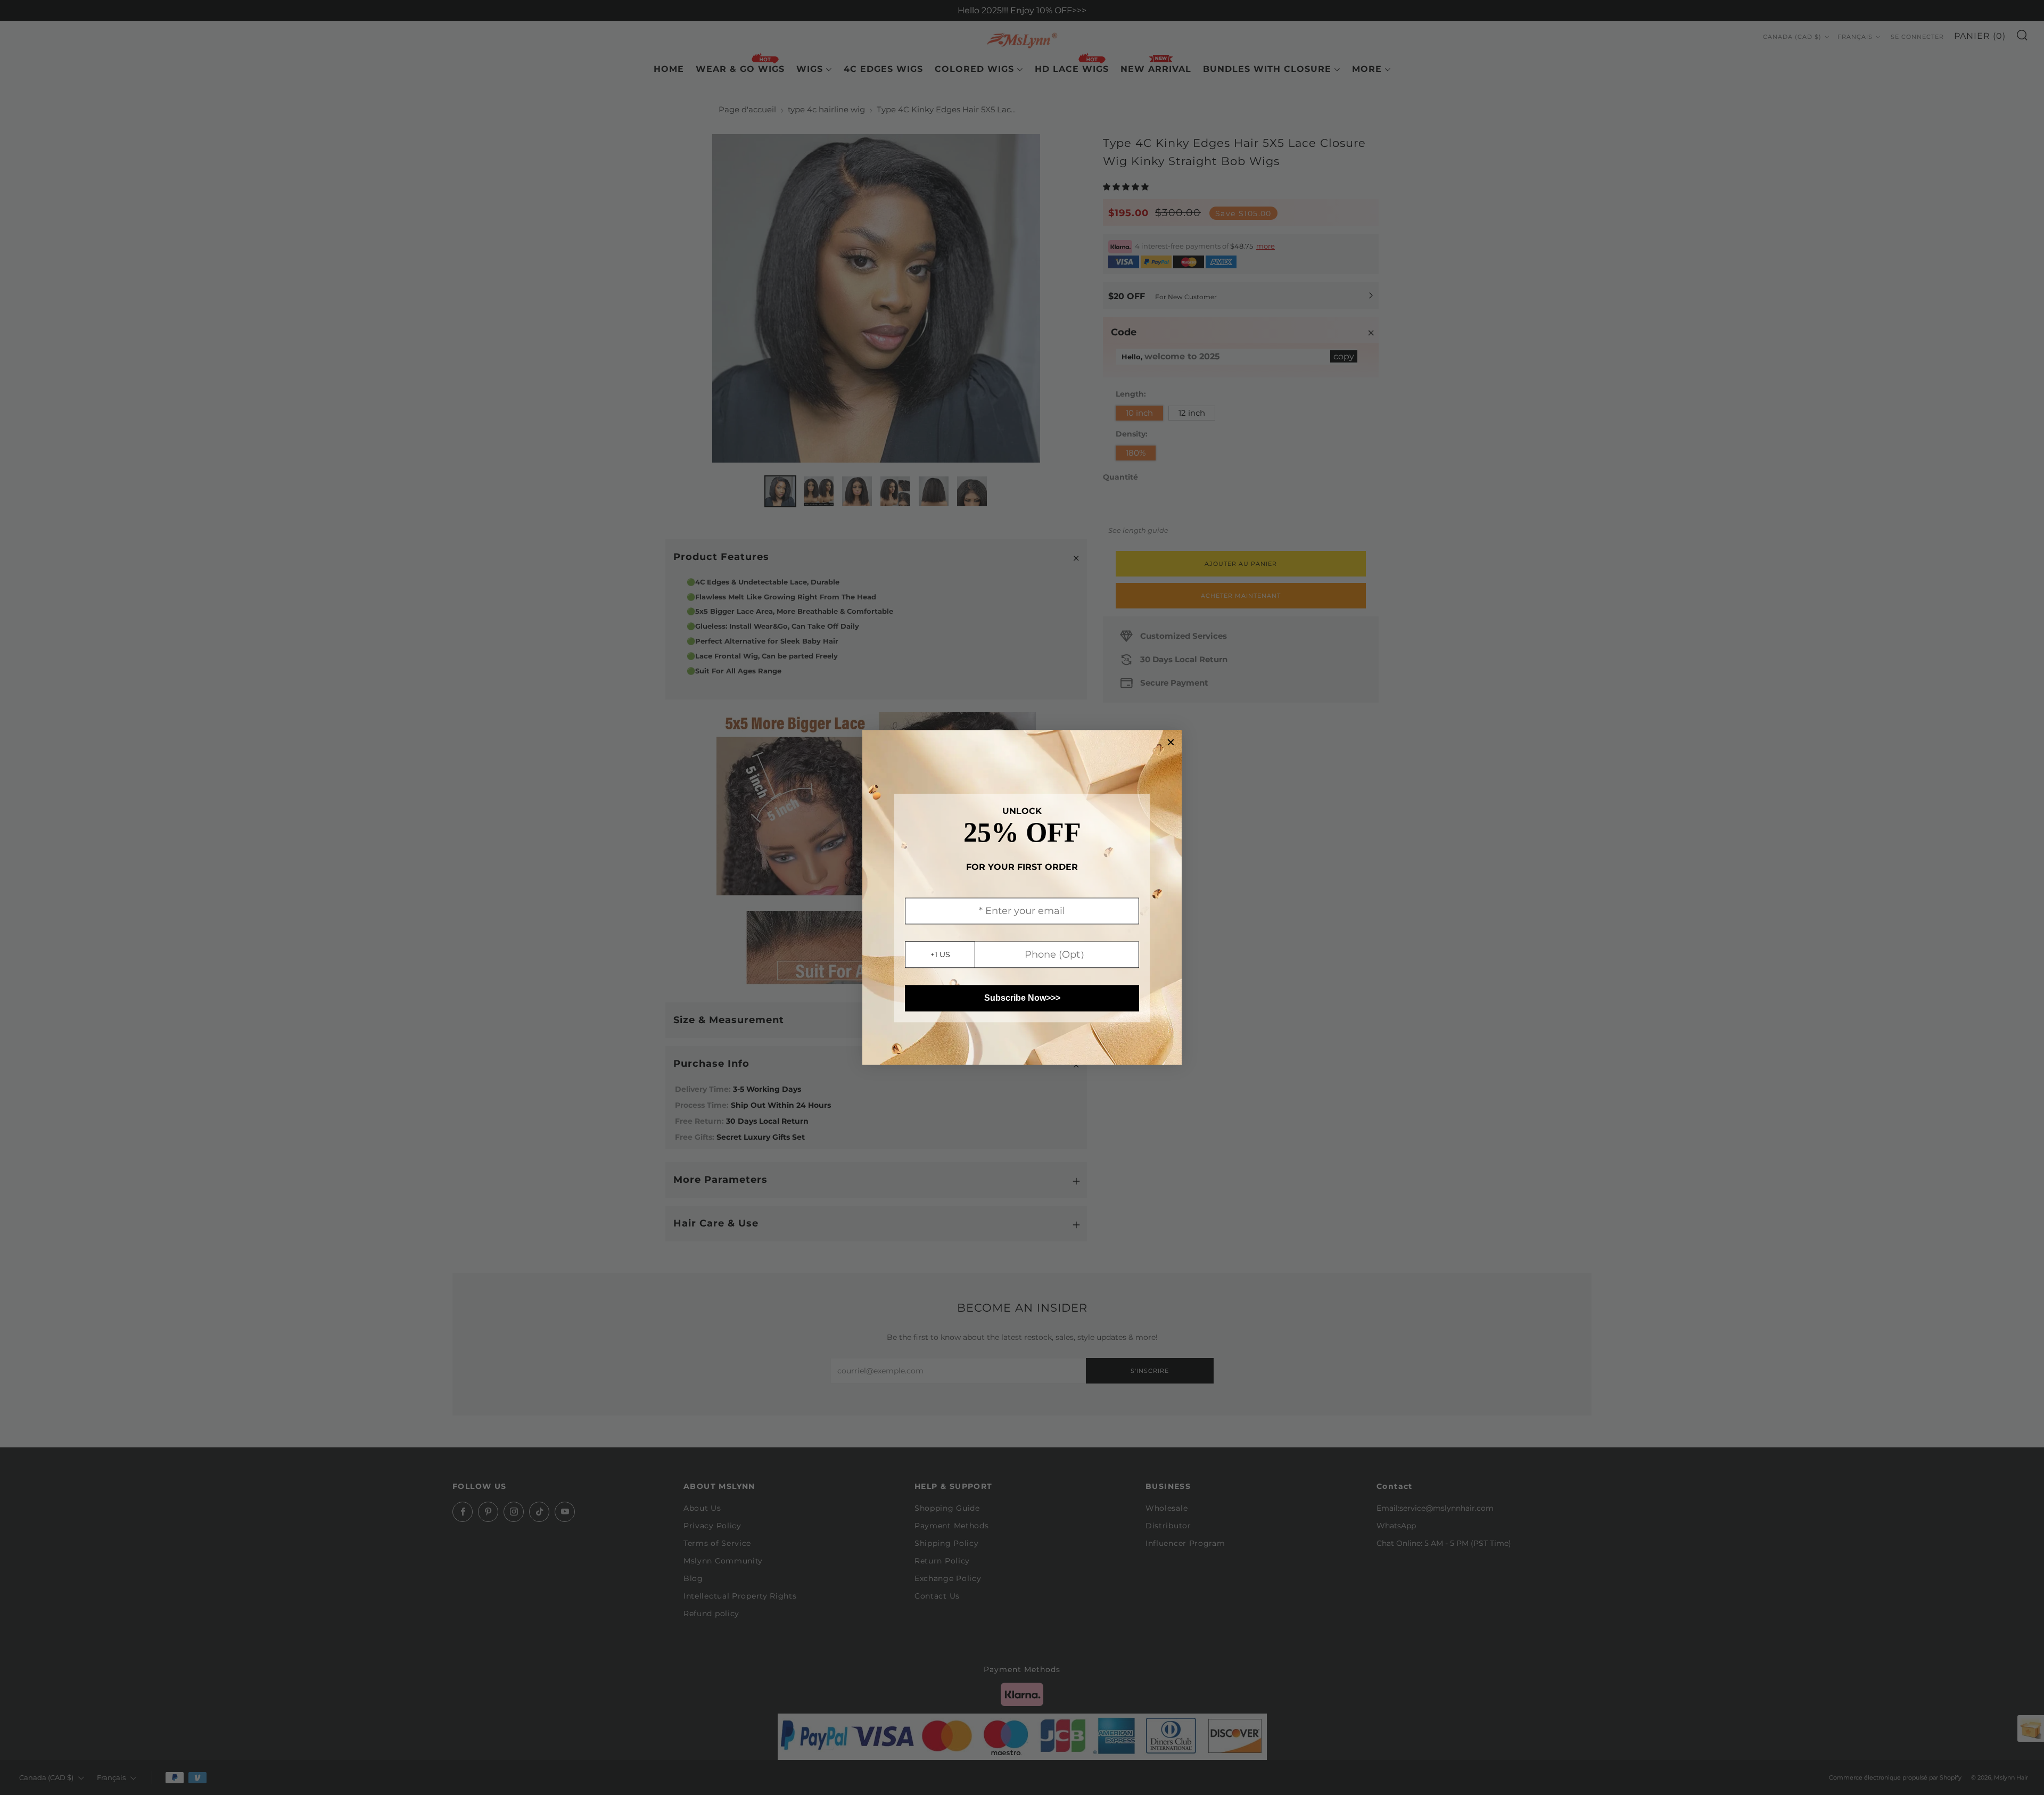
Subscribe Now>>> (1022, 998)
